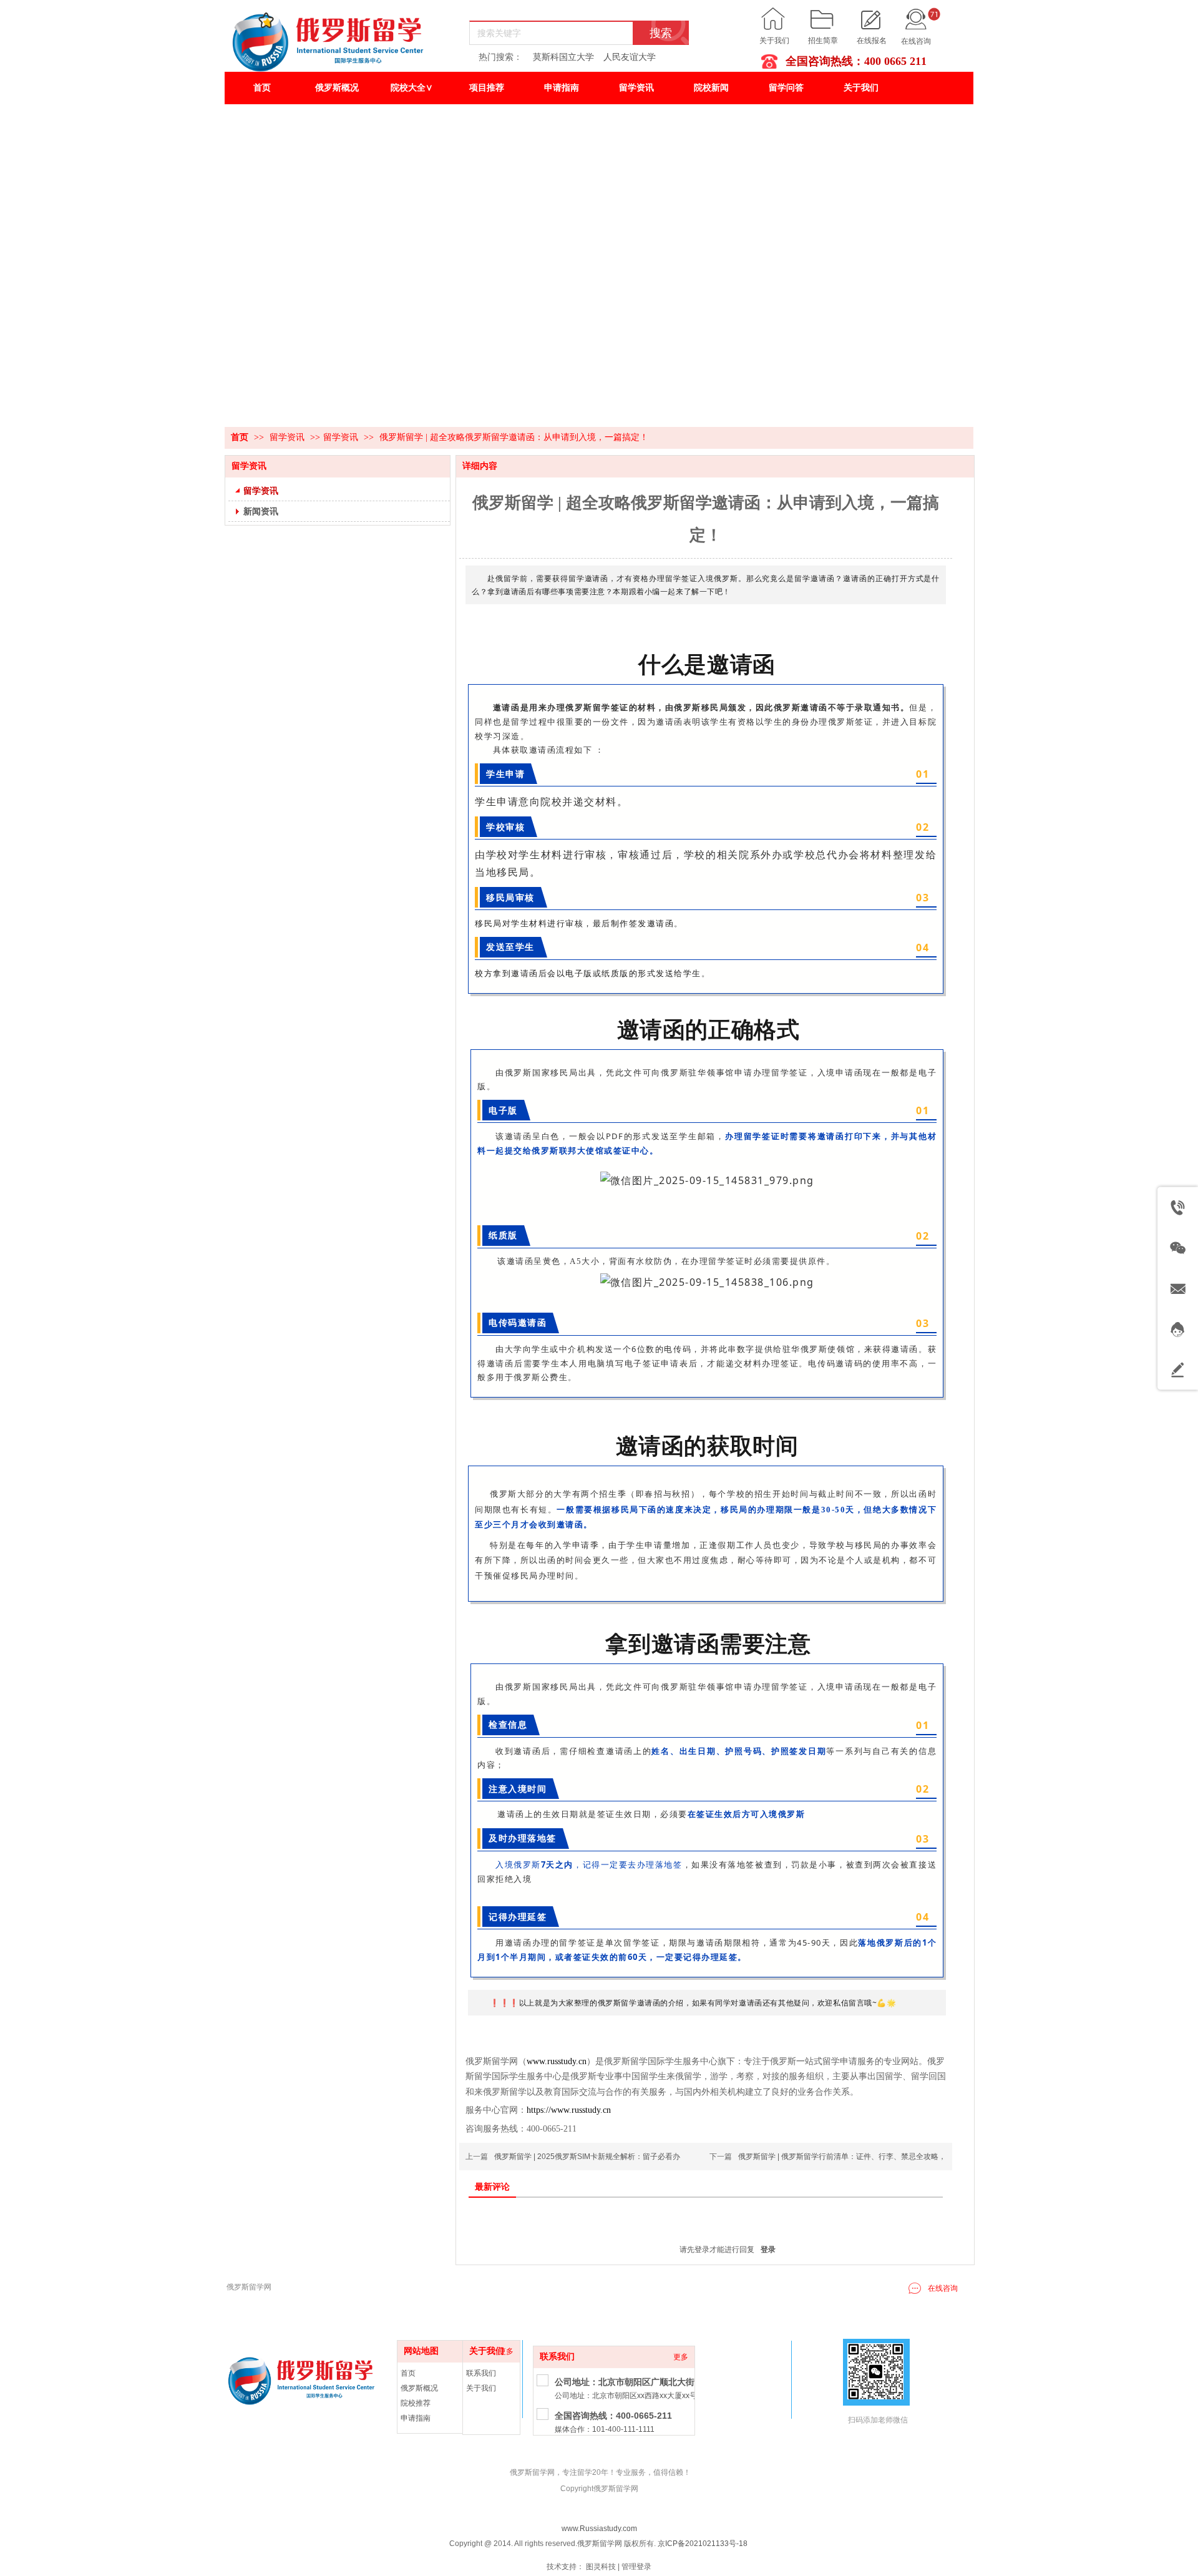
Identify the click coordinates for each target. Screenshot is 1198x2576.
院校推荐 (416, 2403)
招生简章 (823, 41)
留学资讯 (288, 437)
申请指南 (416, 2418)
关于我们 (774, 41)
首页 (240, 437)
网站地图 (421, 2351)
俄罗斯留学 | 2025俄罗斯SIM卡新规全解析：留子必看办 (587, 2157)
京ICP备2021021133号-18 (703, 2544)
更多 (681, 2357)
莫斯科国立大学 (563, 57)
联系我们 (557, 2357)
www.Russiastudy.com (599, 2529)
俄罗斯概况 (419, 2388)
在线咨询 (916, 41)
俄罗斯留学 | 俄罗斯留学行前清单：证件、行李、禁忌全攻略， (842, 2157)
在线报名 (872, 41)
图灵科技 (601, 2567)
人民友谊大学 (630, 57)
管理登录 (636, 2567)
